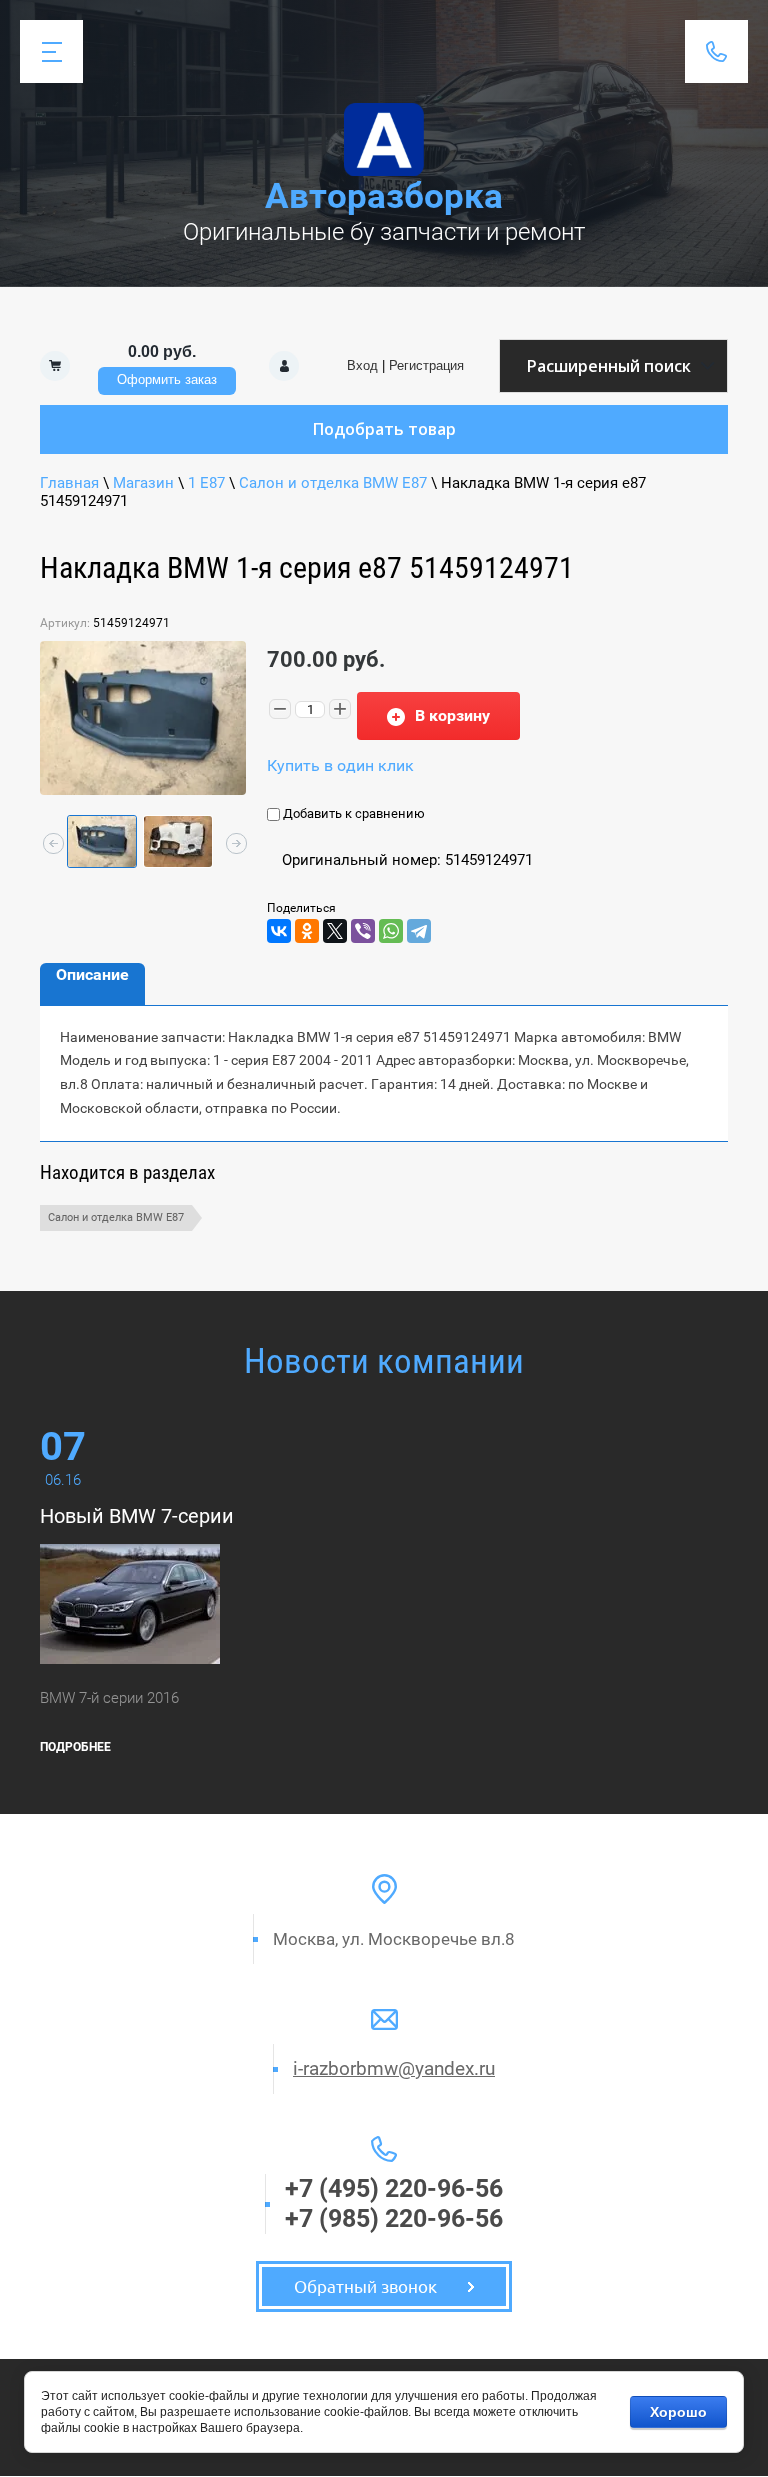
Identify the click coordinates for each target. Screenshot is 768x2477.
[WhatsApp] (391, 931)
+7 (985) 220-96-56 (394, 2218)
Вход (362, 365)
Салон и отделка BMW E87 (333, 483)
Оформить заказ (167, 379)
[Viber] (363, 931)
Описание (92, 974)
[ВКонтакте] (279, 931)
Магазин (143, 483)
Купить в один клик (340, 765)
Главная (69, 483)
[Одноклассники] (307, 931)
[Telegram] (419, 931)
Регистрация (426, 365)
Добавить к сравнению (352, 813)
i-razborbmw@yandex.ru (394, 2068)
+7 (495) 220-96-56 (394, 2188)
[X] (335, 931)
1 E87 (206, 483)
